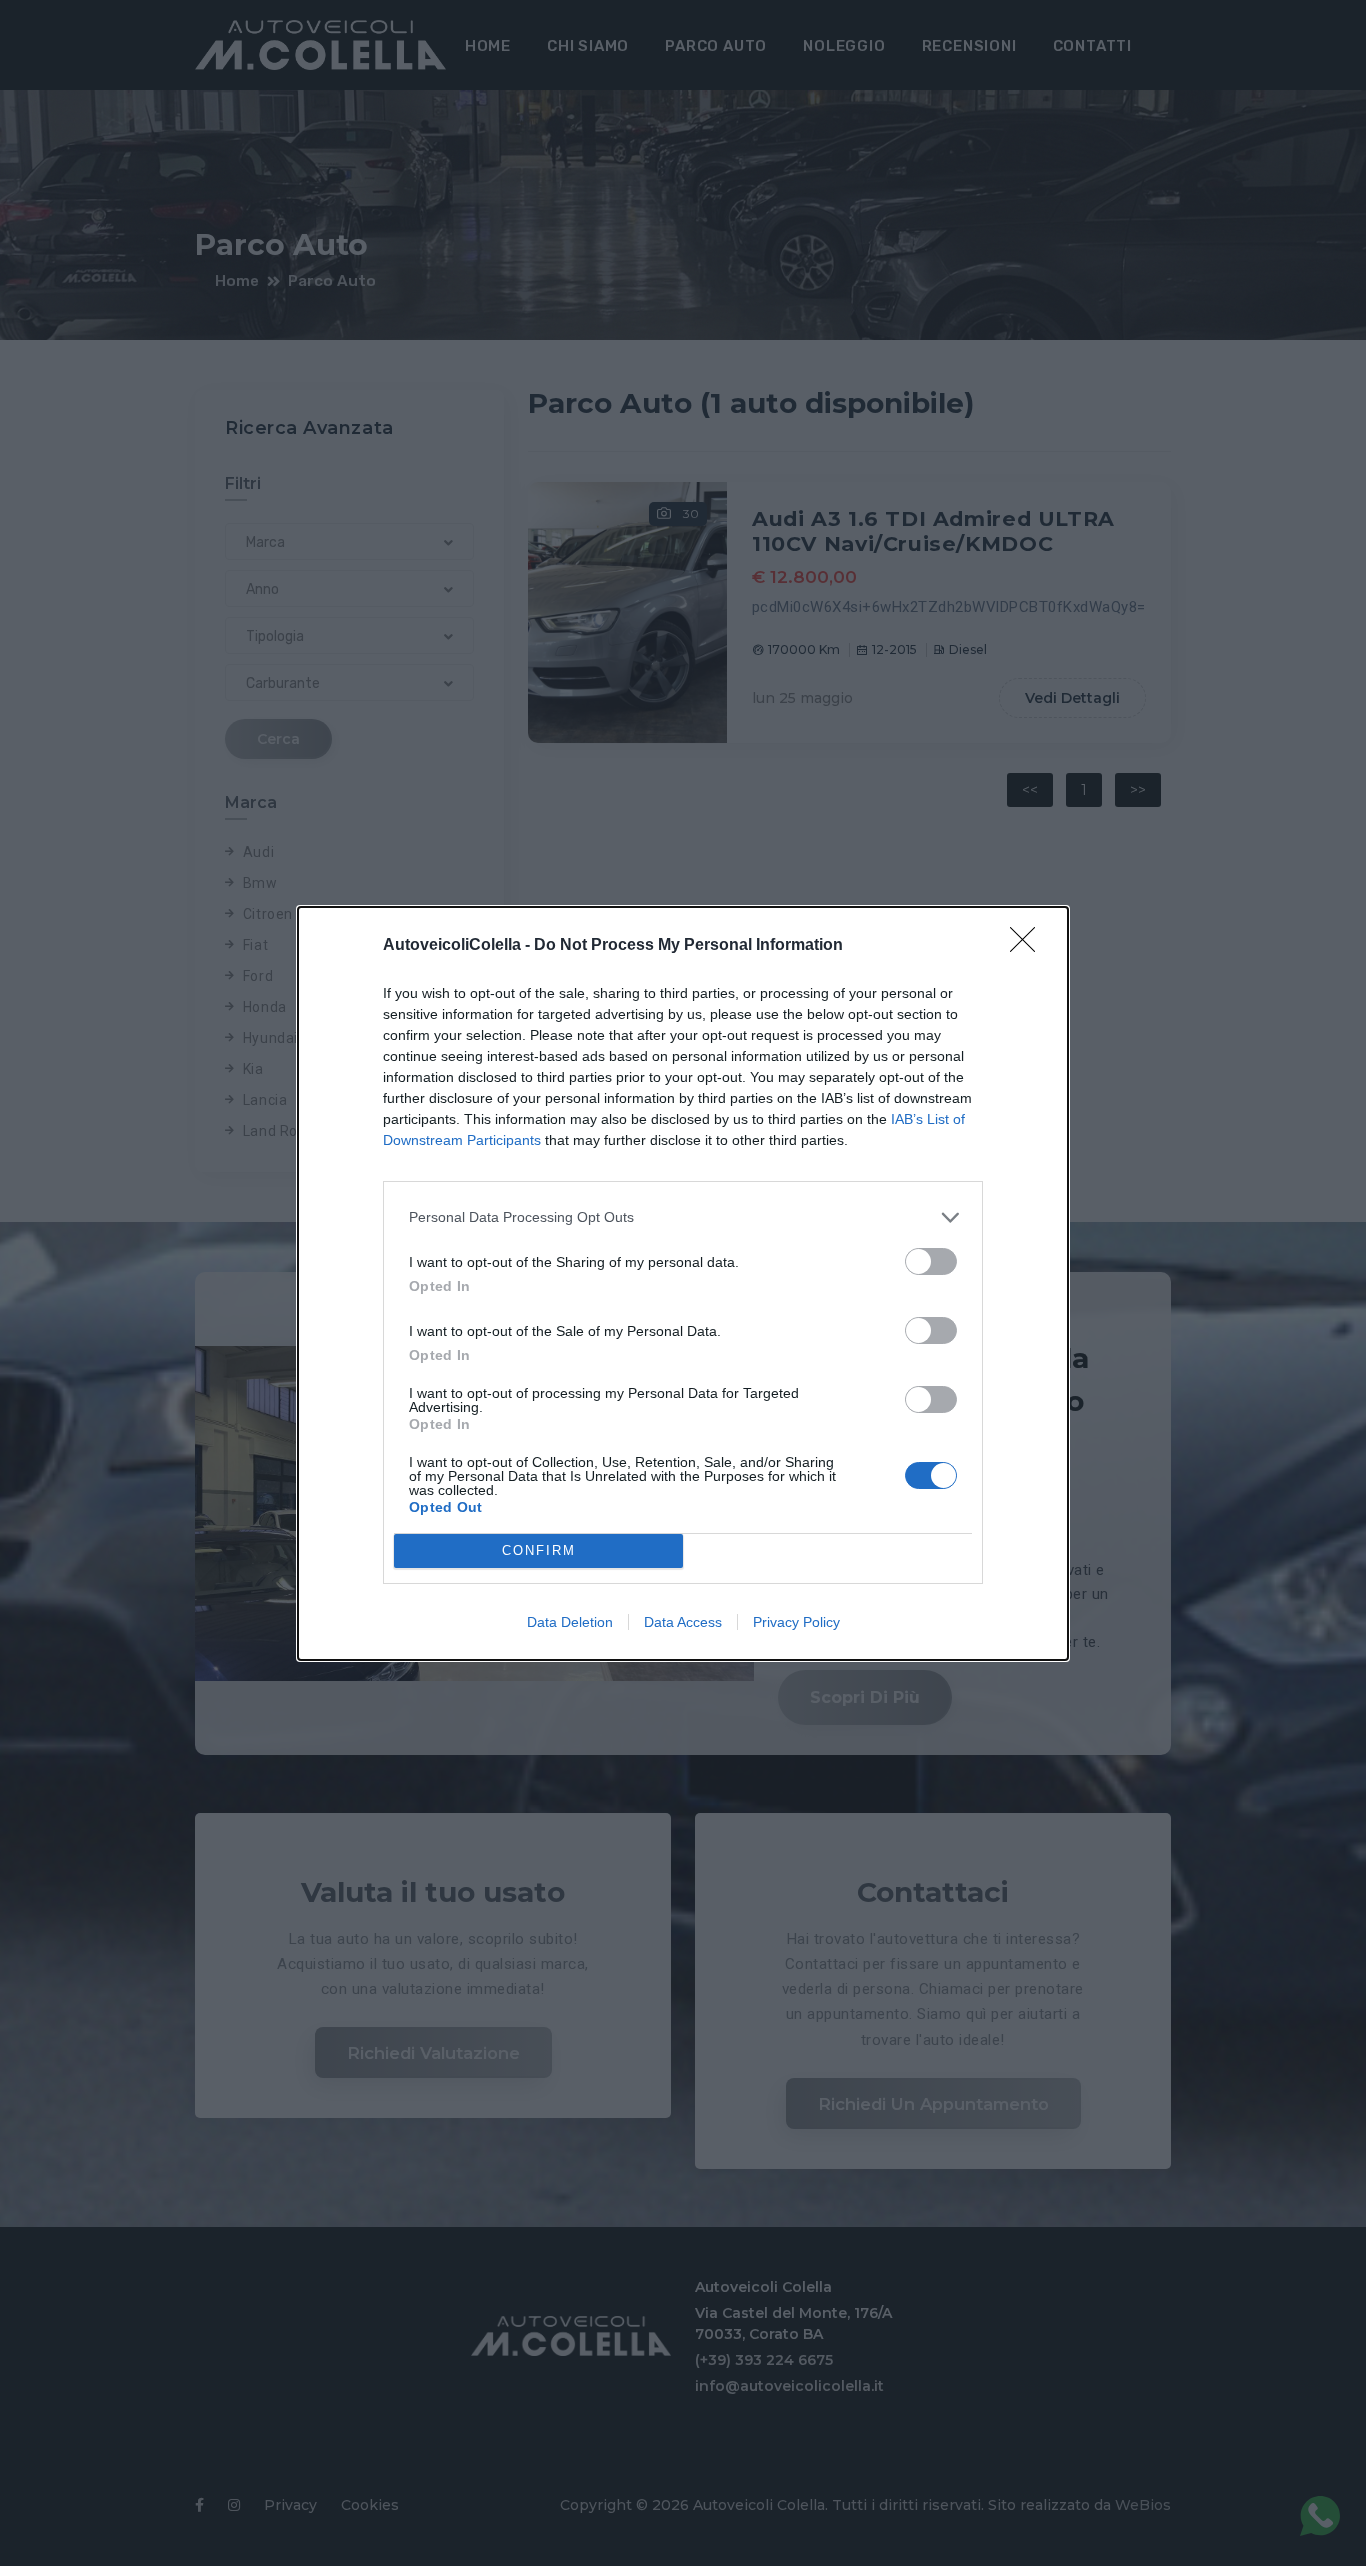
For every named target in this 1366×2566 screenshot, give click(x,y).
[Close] (1029, 946)
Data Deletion (570, 1622)
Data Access (683, 1622)
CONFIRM (539, 1550)
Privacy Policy (796, 1622)
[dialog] (683, 1283)
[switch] (931, 1261)
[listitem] (683, 1217)
